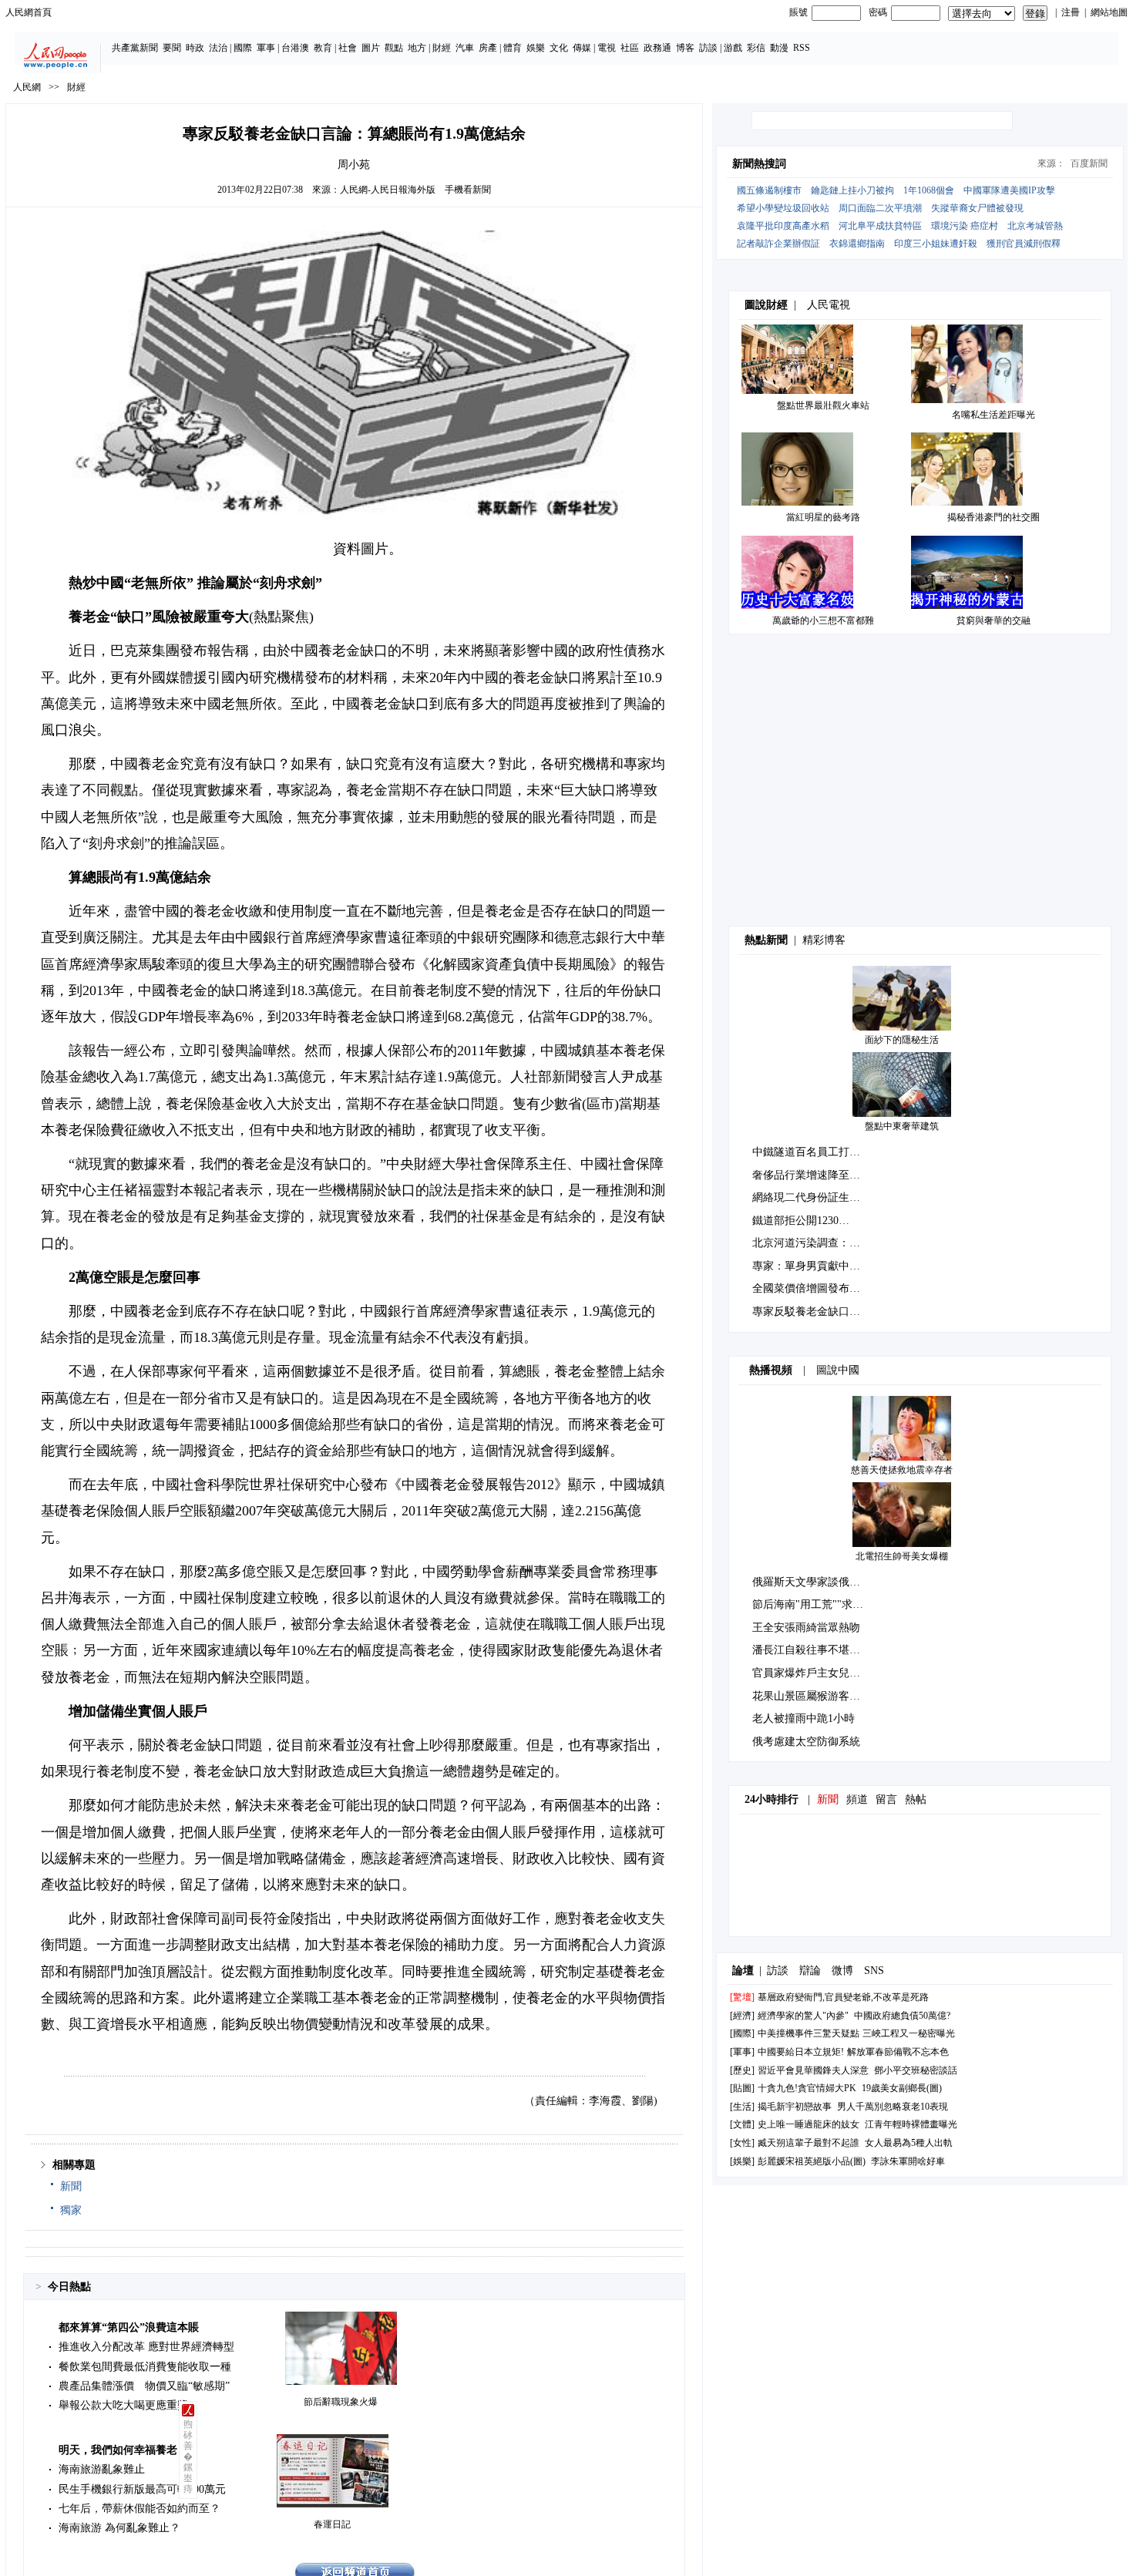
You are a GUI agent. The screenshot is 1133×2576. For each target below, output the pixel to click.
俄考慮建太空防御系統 (806, 1742)
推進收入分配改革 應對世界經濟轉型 (146, 2347)
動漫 (779, 48)
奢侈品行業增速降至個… (812, 1175)
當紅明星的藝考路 (823, 517)
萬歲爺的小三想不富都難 (823, 620)
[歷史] (742, 2070)
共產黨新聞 (135, 48)
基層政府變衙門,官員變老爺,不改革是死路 (843, 1997)
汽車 (465, 48)
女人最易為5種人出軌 (909, 2143)
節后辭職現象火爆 (341, 2402)
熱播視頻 (771, 1370)
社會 (348, 48)
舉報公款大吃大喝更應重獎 (123, 2405)
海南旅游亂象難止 (102, 2469)
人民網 (27, 87)
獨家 (71, 2210)
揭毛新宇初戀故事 (795, 2107)
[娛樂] (742, 2161)
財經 (442, 48)
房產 (488, 48)
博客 (685, 48)
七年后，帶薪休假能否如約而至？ (140, 2509)
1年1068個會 (929, 190)
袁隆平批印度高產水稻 (783, 226)
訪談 (708, 48)
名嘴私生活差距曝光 (993, 415)
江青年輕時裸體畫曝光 (911, 2124)
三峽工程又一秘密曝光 (909, 2033)
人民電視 (829, 305)
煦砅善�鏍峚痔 (188, 2457)
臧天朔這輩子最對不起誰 (809, 2143)
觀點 (394, 48)
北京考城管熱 (1035, 226)
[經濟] (742, 2016)
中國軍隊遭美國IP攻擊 (1009, 190)
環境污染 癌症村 (965, 226)
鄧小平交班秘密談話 (916, 2070)
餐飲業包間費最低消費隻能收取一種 (145, 2367)
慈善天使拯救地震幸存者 (902, 1470)
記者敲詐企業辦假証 (778, 244)
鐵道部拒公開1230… (801, 1221)
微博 (842, 1971)
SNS (874, 1971)
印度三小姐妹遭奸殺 (936, 244)
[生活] (742, 2107)
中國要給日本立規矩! (801, 2052)
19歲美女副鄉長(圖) (902, 2088)
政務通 (657, 48)
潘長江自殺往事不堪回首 (812, 1650)
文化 (559, 48)
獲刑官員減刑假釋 (1024, 244)
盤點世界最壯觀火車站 (823, 405)
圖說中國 (838, 1370)
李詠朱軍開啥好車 (908, 2161)
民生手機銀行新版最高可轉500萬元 (142, 2489)
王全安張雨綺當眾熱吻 (806, 1628)
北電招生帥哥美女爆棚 (902, 1556)
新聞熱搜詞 (759, 164)
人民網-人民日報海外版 (388, 190)
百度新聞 (1089, 163)
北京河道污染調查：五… (812, 1243)
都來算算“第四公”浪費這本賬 (129, 2327)
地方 (417, 48)
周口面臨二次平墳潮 (880, 208)
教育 (323, 48)
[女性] (742, 2143)
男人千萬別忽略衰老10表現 (893, 2107)
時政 (195, 48)
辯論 (810, 1971)
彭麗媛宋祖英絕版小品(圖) (812, 2161)
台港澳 (295, 48)
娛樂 (536, 48)
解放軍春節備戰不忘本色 (898, 2052)
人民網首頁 (29, 12)
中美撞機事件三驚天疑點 (809, 2033)
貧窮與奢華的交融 (993, 620)
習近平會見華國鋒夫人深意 (813, 2070)
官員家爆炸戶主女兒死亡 (812, 1673)
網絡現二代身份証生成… (812, 1197)
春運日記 (332, 2524)
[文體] (742, 2124)
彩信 (756, 48)
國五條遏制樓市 (769, 190)
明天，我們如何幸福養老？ (123, 2450)
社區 (630, 48)
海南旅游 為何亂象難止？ (119, 2528)
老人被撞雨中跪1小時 (804, 1718)
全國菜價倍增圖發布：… (812, 1288)
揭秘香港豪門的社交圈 (993, 517)
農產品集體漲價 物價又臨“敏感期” (144, 2386)
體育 (513, 48)
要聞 (172, 48)
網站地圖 (1109, 12)
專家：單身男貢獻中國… (812, 1266)
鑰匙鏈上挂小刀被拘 (852, 190)
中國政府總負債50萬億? (902, 2016)
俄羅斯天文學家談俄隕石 (812, 1582)
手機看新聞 (468, 190)
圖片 (371, 48)
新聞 (71, 2186)
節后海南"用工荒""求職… (813, 1604)
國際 (243, 48)
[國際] (742, 2033)
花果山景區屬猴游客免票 (812, 1696)
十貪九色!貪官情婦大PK (807, 2088)
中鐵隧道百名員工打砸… (812, 1152)
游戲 (733, 48)
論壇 (743, 1971)
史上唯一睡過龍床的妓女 (809, 2124)
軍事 (266, 48)
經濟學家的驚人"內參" (803, 2016)
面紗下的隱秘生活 (902, 1040)
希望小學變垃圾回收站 (783, 208)
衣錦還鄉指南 (857, 244)
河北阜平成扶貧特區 (880, 226)
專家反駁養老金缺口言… (812, 1312)
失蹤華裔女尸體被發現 (977, 208)
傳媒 (582, 48)
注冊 (1071, 12)
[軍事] (742, 2052)
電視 (607, 48)
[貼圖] (742, 2088)
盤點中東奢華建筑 (902, 1126)
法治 (218, 48)
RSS (802, 48)
